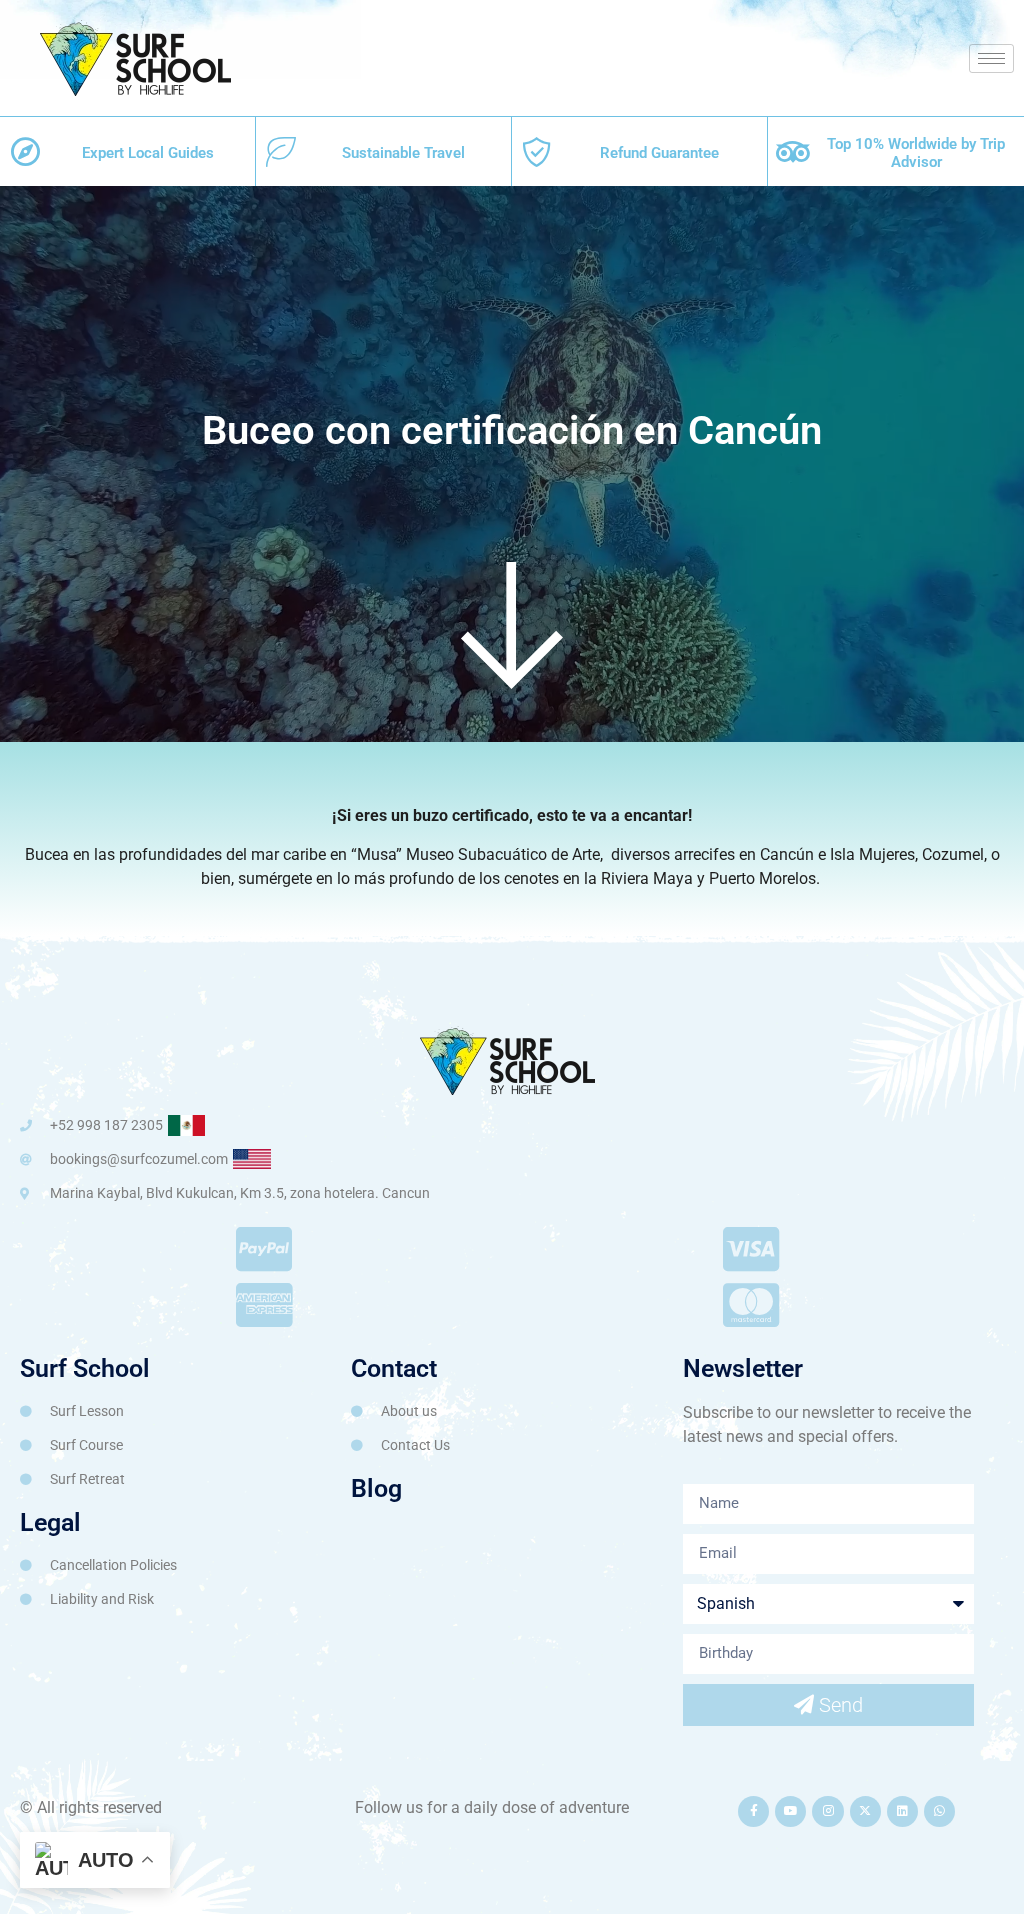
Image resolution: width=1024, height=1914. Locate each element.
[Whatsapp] (939, 1811)
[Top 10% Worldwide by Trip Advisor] (793, 152)
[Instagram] (827, 1811)
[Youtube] (790, 1811)
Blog (376, 1488)
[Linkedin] (902, 1811)
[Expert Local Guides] (25, 152)
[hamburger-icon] (991, 58)
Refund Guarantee (659, 153)
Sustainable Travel (403, 153)
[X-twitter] (865, 1811)
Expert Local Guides (148, 153)
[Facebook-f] (753, 1811)
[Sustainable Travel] (281, 152)
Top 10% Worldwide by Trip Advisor (916, 153)
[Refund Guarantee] (537, 152)
